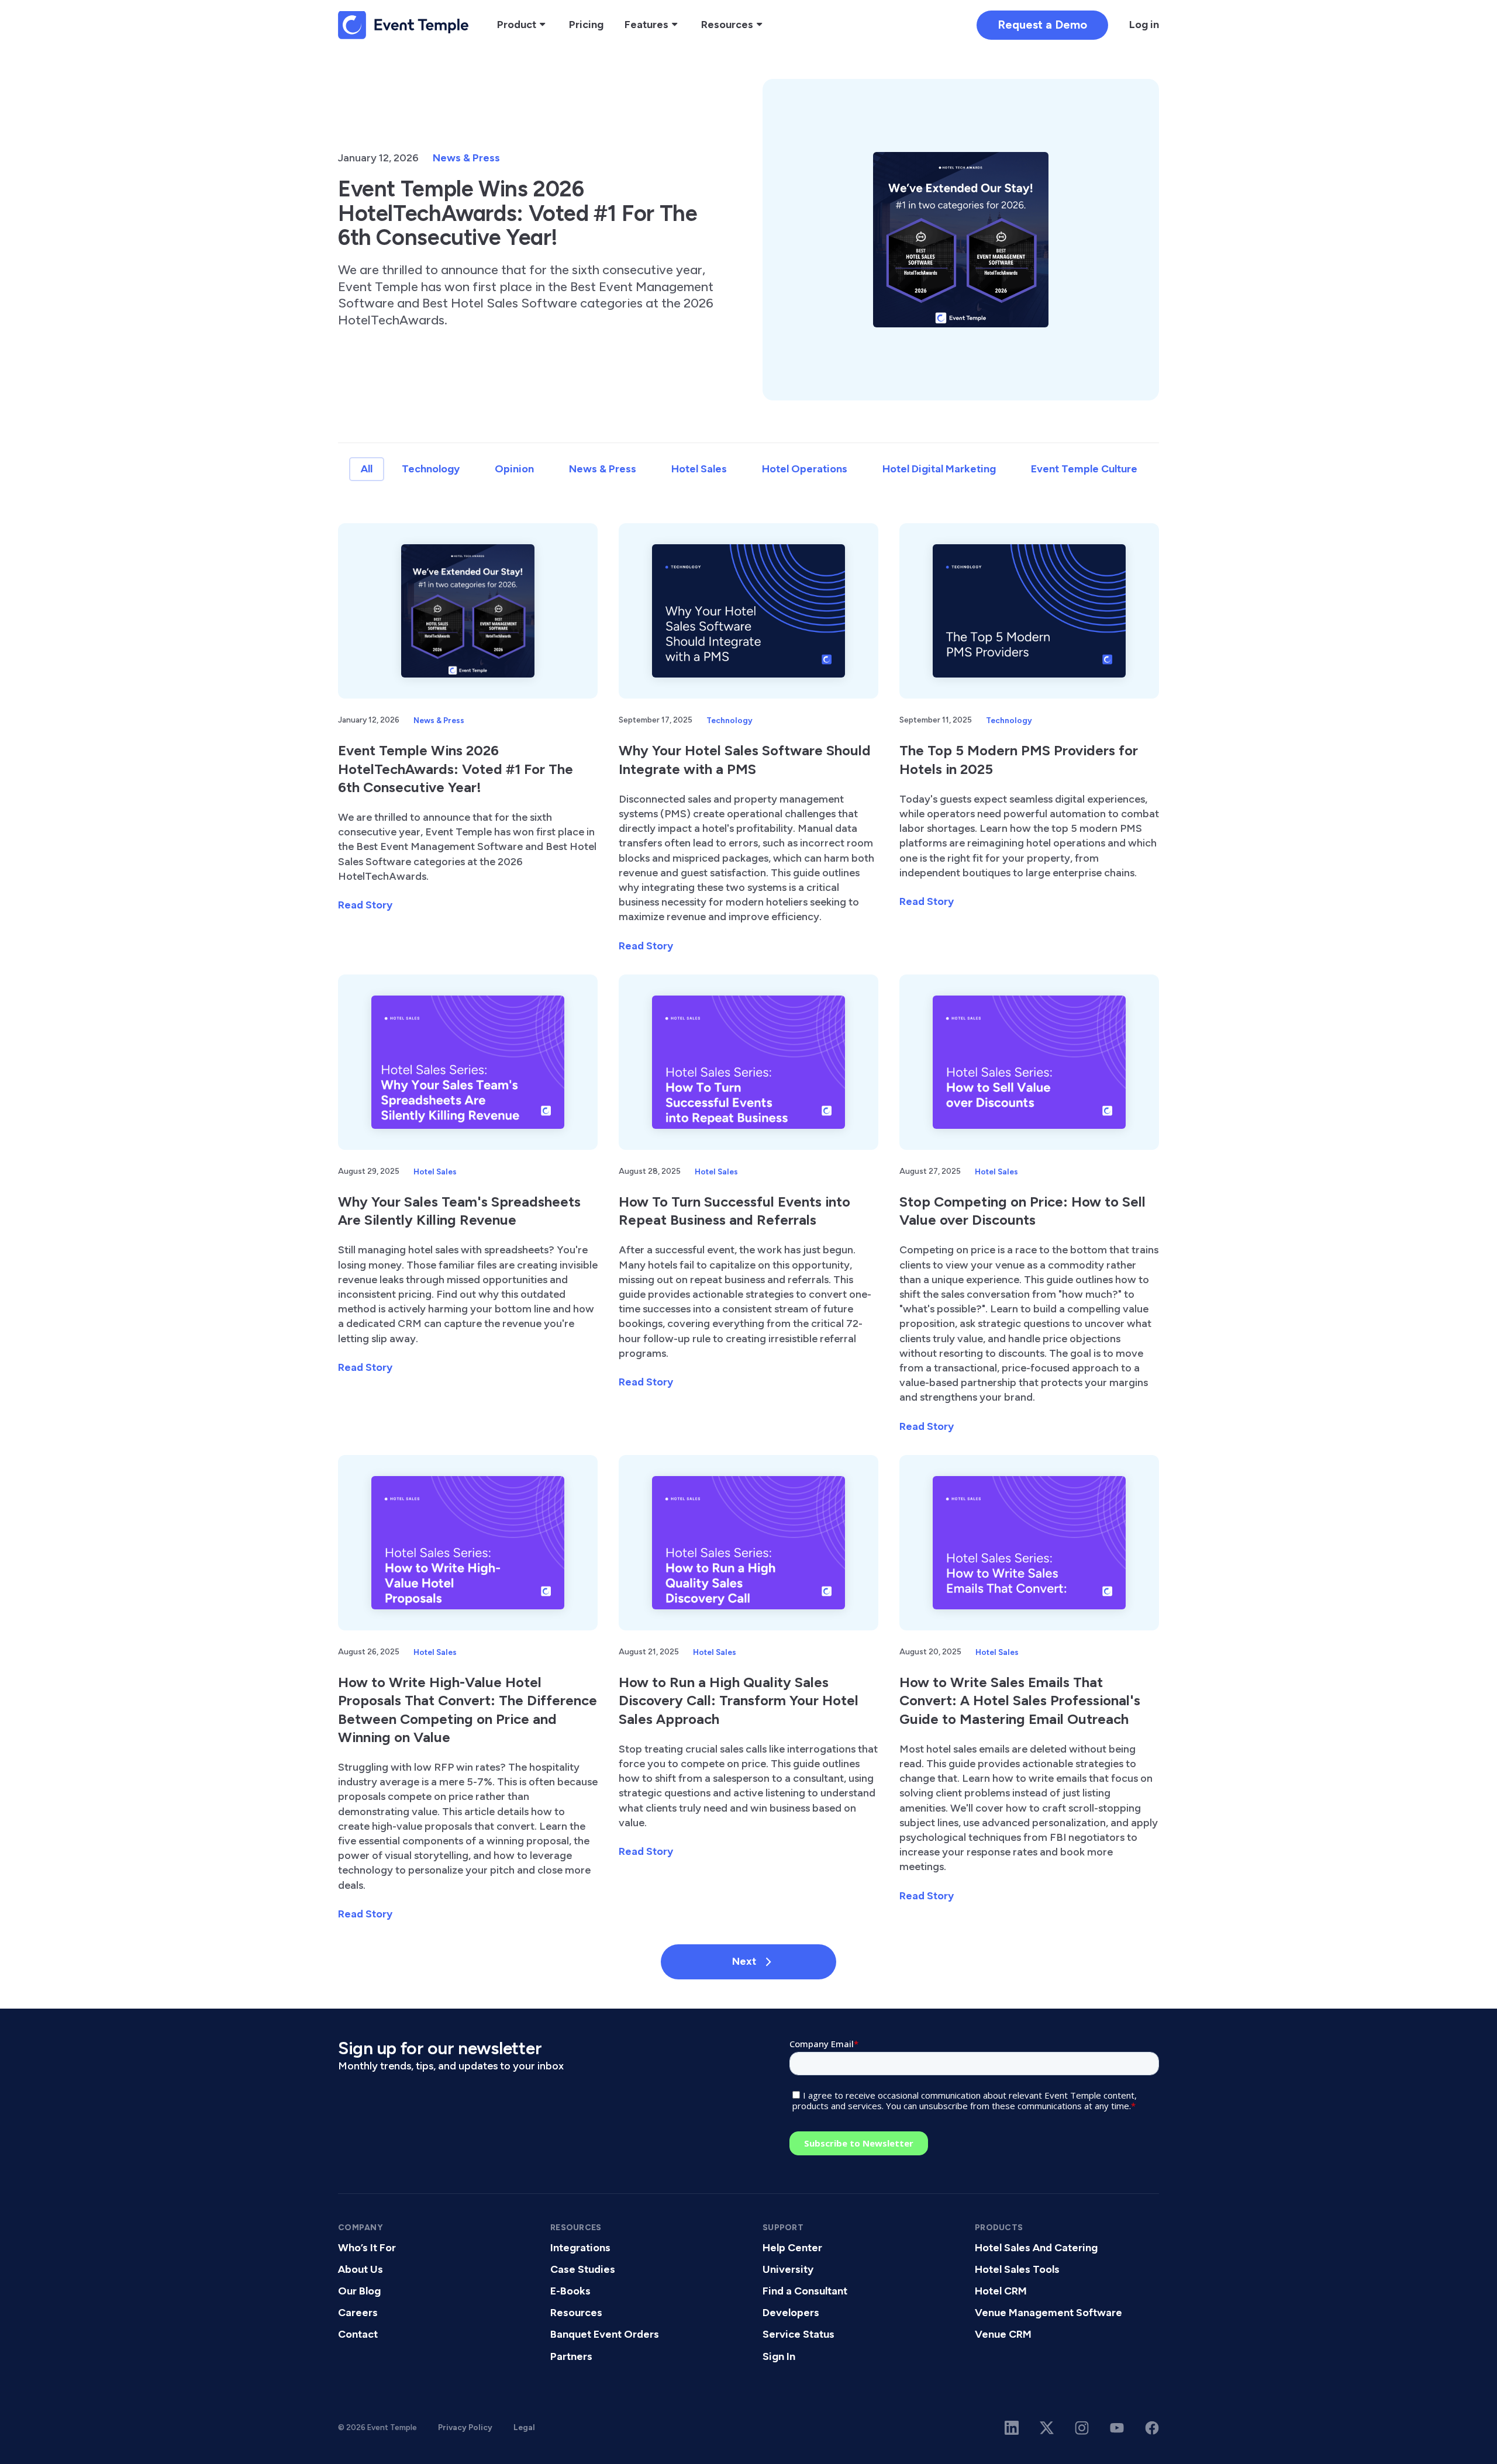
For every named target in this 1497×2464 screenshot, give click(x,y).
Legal (524, 2427)
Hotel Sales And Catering (1036, 2248)
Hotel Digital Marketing (939, 469)
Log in (1144, 25)
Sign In (779, 2356)
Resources (576, 2313)
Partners (571, 2356)
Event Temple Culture (1084, 469)
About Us (361, 2269)
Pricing (586, 25)
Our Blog (359, 2291)
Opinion (514, 469)
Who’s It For (367, 2248)
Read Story (365, 905)
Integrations (580, 2248)
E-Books (570, 2291)
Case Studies (583, 2269)
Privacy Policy (465, 2427)
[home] (403, 25)
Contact (358, 2334)
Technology (431, 469)
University (788, 2269)
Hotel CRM (1001, 2291)
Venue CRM (1003, 2334)
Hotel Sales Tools (1017, 2269)
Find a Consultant (805, 2291)
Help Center (792, 2248)
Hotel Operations (805, 469)
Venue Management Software (1048, 2313)
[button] (522, 25)
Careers (358, 2313)
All (367, 469)
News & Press (466, 158)
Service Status (798, 2334)
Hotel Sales (699, 469)
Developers (791, 2313)
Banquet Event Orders (605, 2334)
